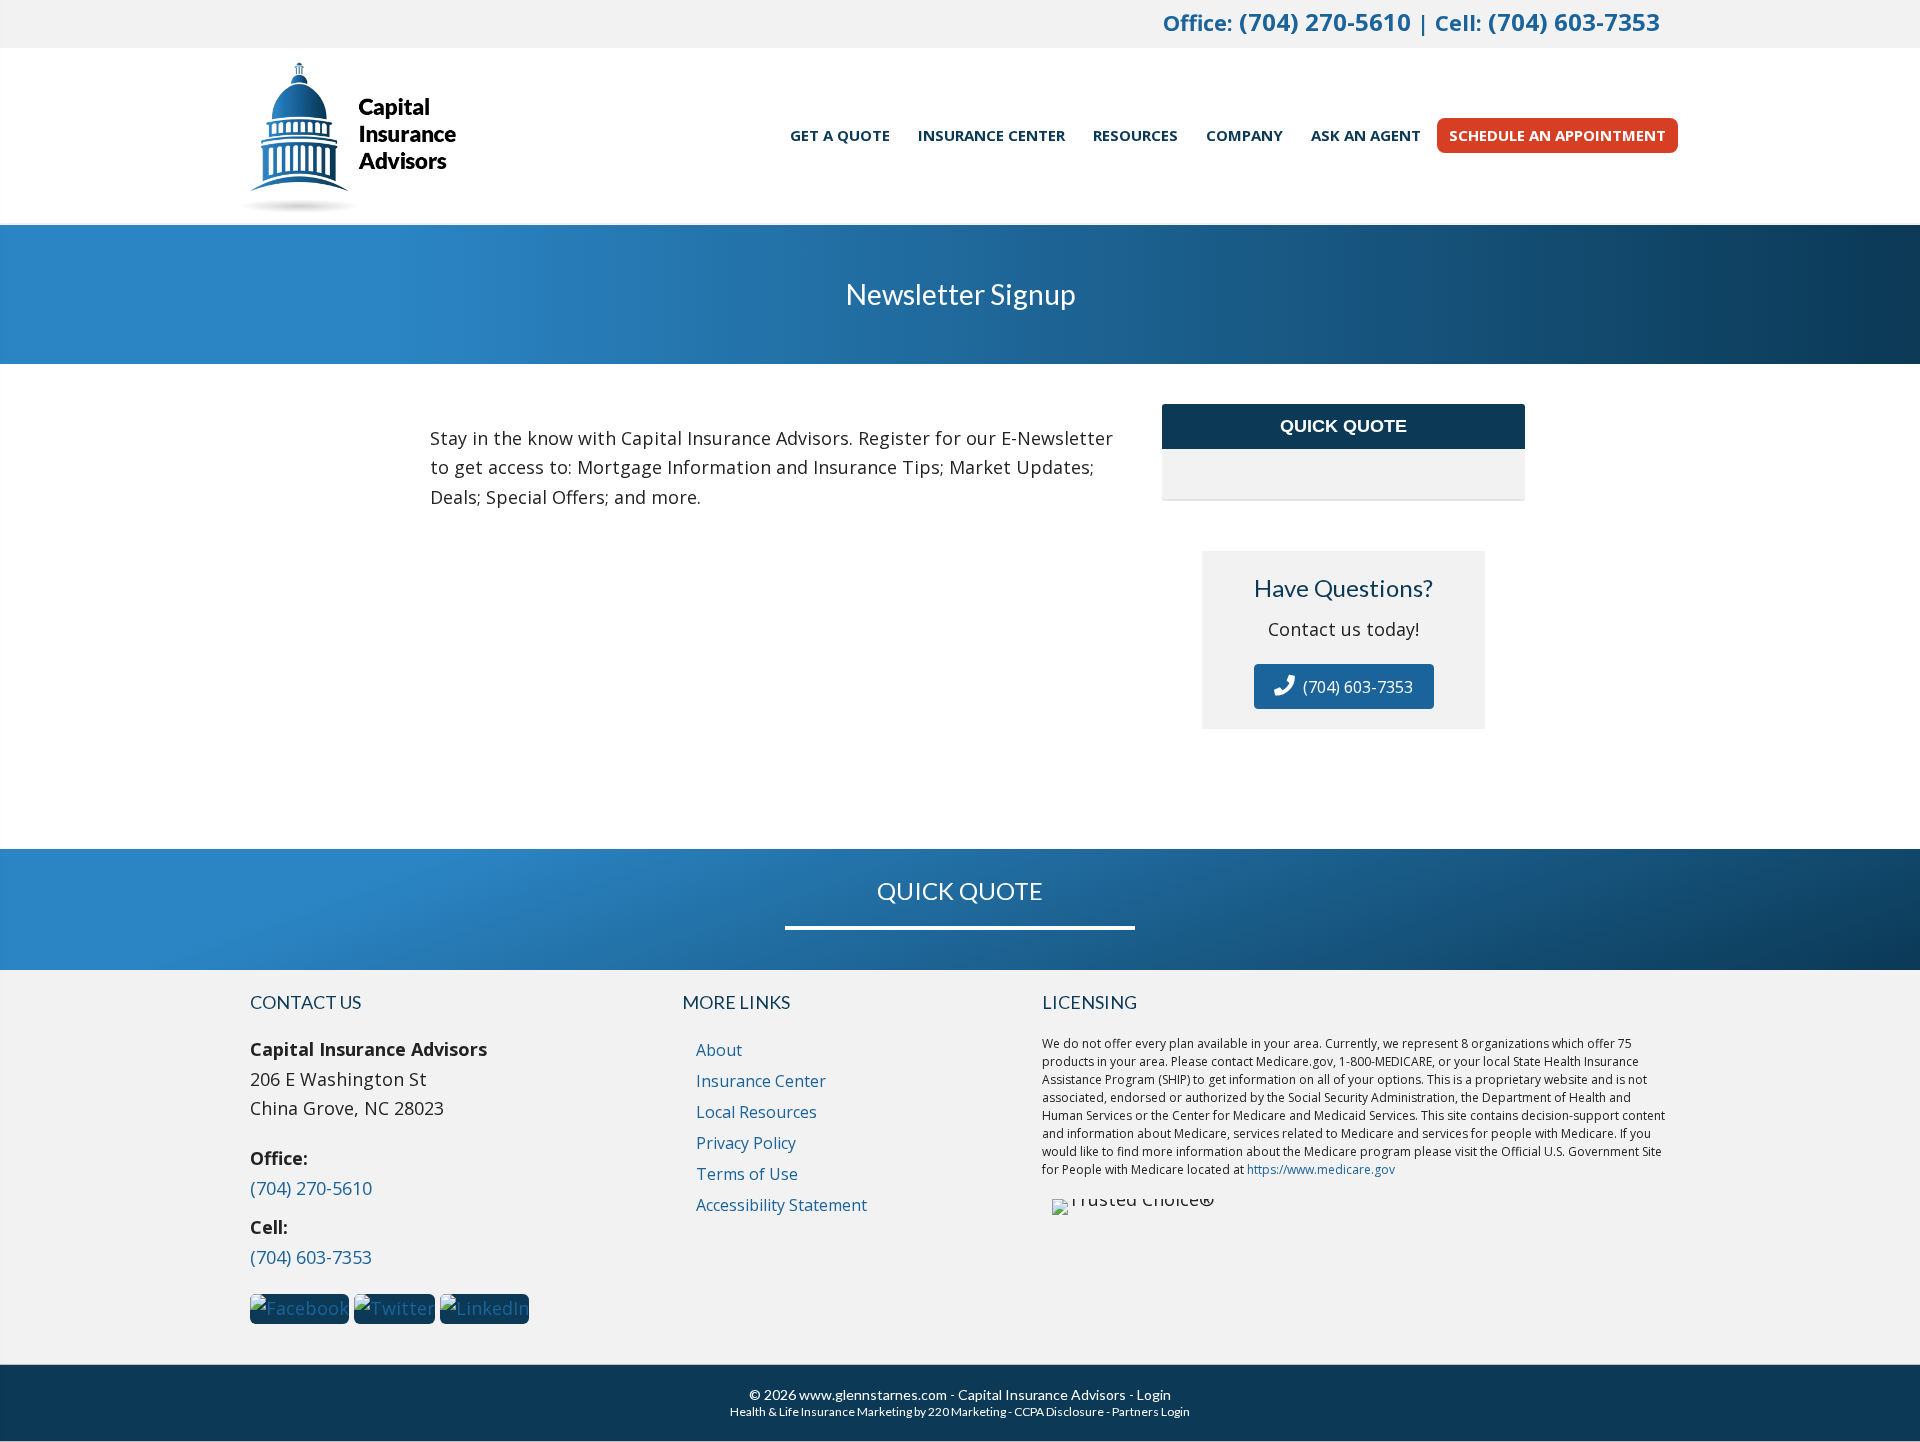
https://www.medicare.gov (1321, 1169)
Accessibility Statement (781, 1205)
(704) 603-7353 (1574, 21)
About (719, 1050)
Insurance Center (761, 1081)
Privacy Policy (746, 1143)
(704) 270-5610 (1325, 21)
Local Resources (756, 1112)
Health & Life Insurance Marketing (821, 1411)
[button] (1344, 686)
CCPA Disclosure (1059, 1411)
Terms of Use (747, 1174)
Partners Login (1151, 1411)
